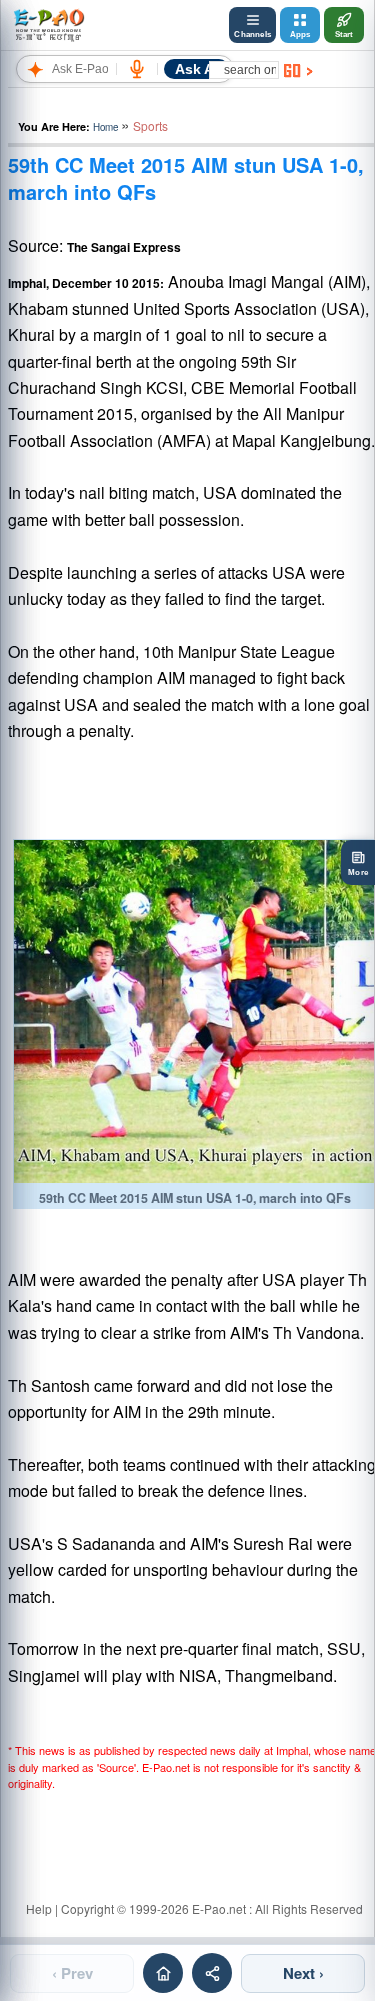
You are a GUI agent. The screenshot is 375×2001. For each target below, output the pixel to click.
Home (105, 127)
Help (39, 1908)
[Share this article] (212, 1973)
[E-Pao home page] (163, 1973)
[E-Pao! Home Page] (48, 25)
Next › (303, 1973)
